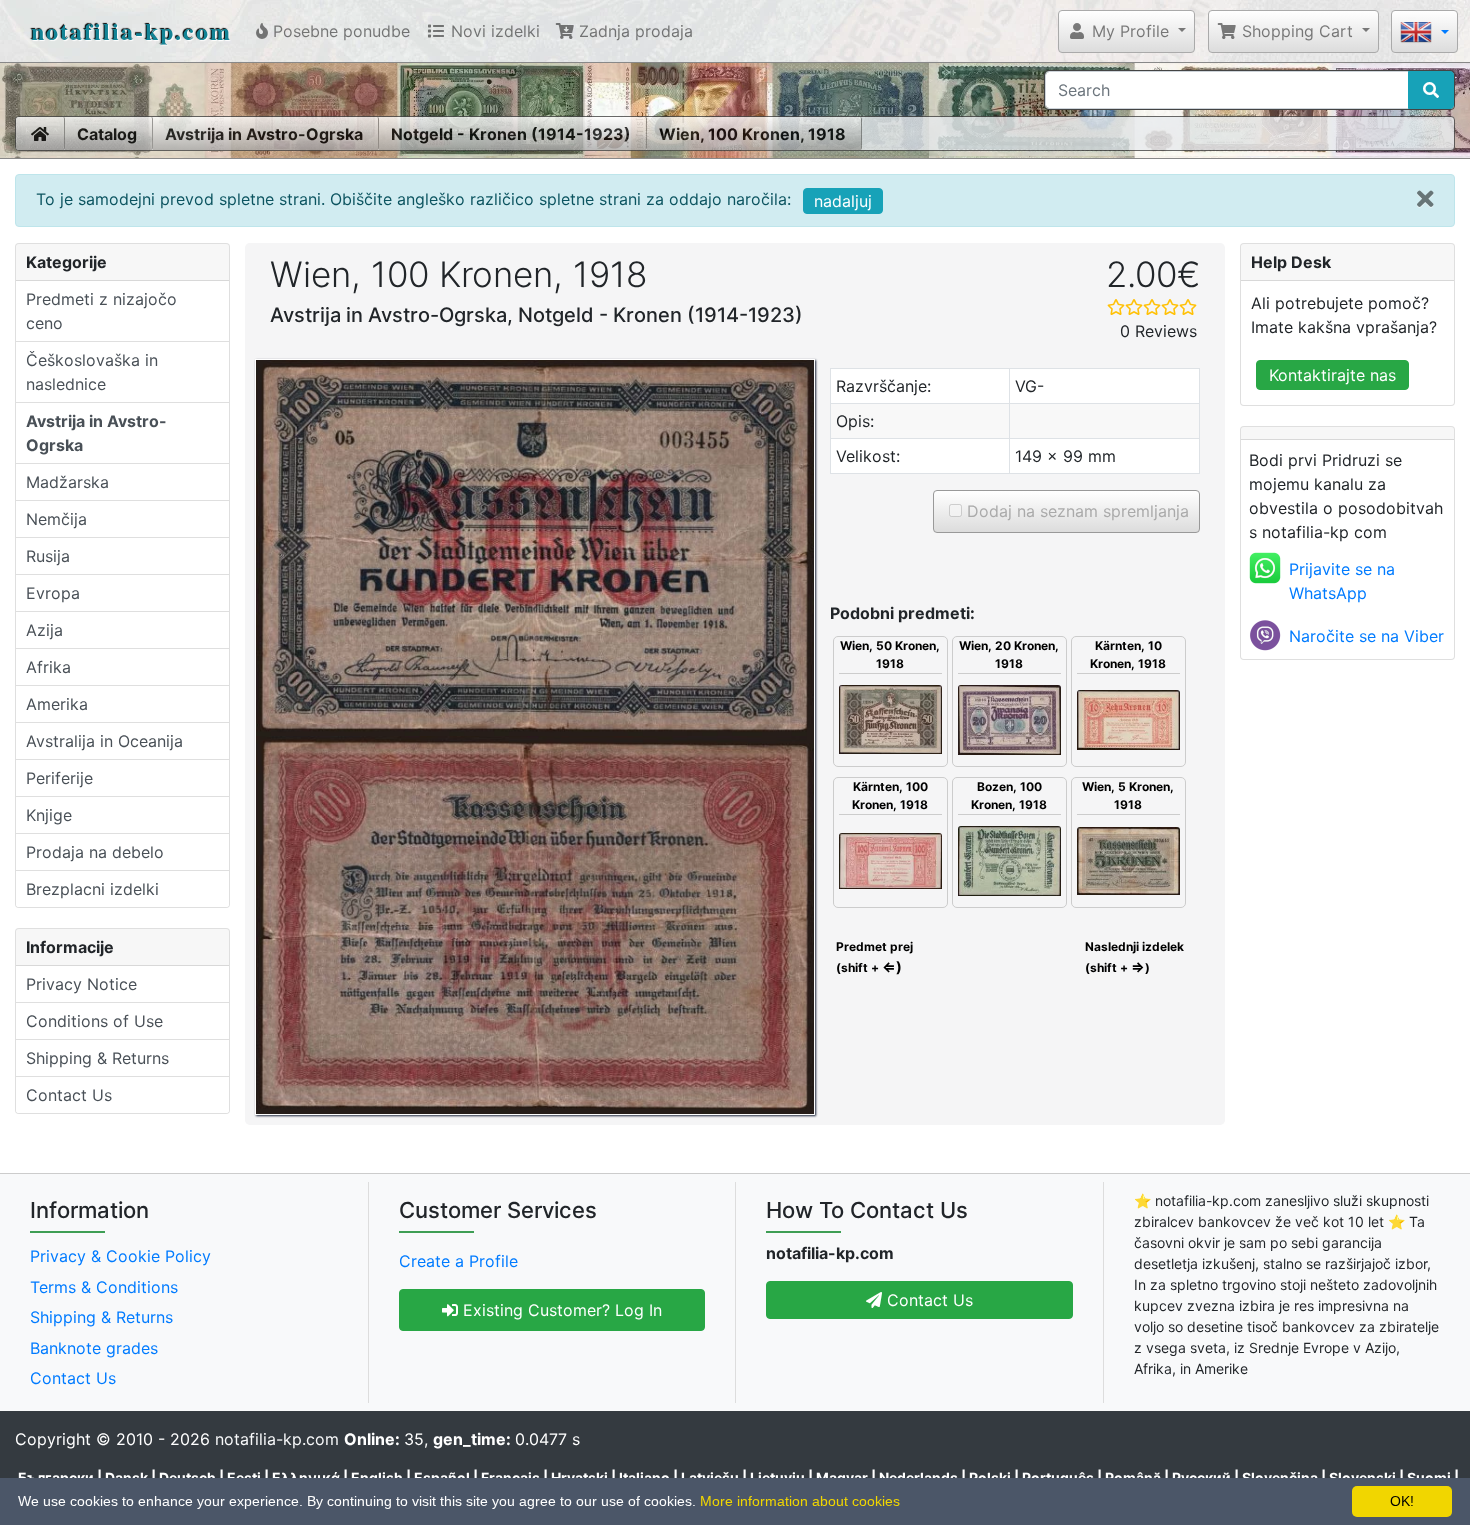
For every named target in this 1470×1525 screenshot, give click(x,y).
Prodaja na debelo (95, 852)
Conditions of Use (94, 1021)
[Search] (1431, 90)
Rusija (48, 556)
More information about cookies (800, 1501)
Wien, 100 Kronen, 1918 (752, 134)
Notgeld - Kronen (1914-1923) (511, 134)
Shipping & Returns (97, 1058)
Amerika (57, 704)
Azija (44, 630)
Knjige (49, 815)
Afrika (48, 667)
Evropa (53, 593)
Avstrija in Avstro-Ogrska (264, 134)
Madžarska (67, 482)
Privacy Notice (81, 984)
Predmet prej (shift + (873, 957)
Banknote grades (94, 1348)
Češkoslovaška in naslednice (92, 372)
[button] (1126, 31)
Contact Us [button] (927, 1300)
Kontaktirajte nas (1332, 375)
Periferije (59, 778)
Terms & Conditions (104, 1287)
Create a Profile (458, 1261)
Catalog (107, 134)
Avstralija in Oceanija (104, 741)
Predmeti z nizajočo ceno (101, 311)
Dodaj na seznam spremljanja (1075, 511)
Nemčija (56, 519)
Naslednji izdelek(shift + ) (1134, 957)
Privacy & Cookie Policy (120, 1256)
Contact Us (69, 1095)
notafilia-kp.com (131, 30)
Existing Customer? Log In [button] (560, 1310)
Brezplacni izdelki (92, 889)
